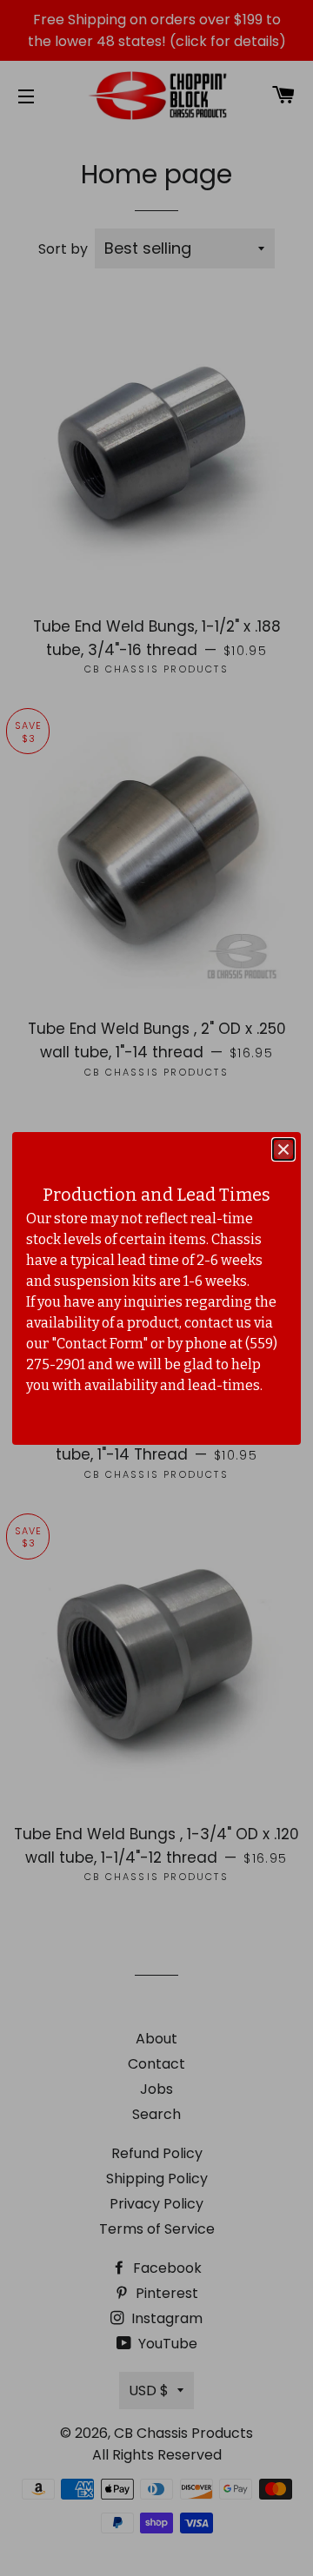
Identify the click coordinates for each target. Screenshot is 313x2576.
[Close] (283, 1149)
